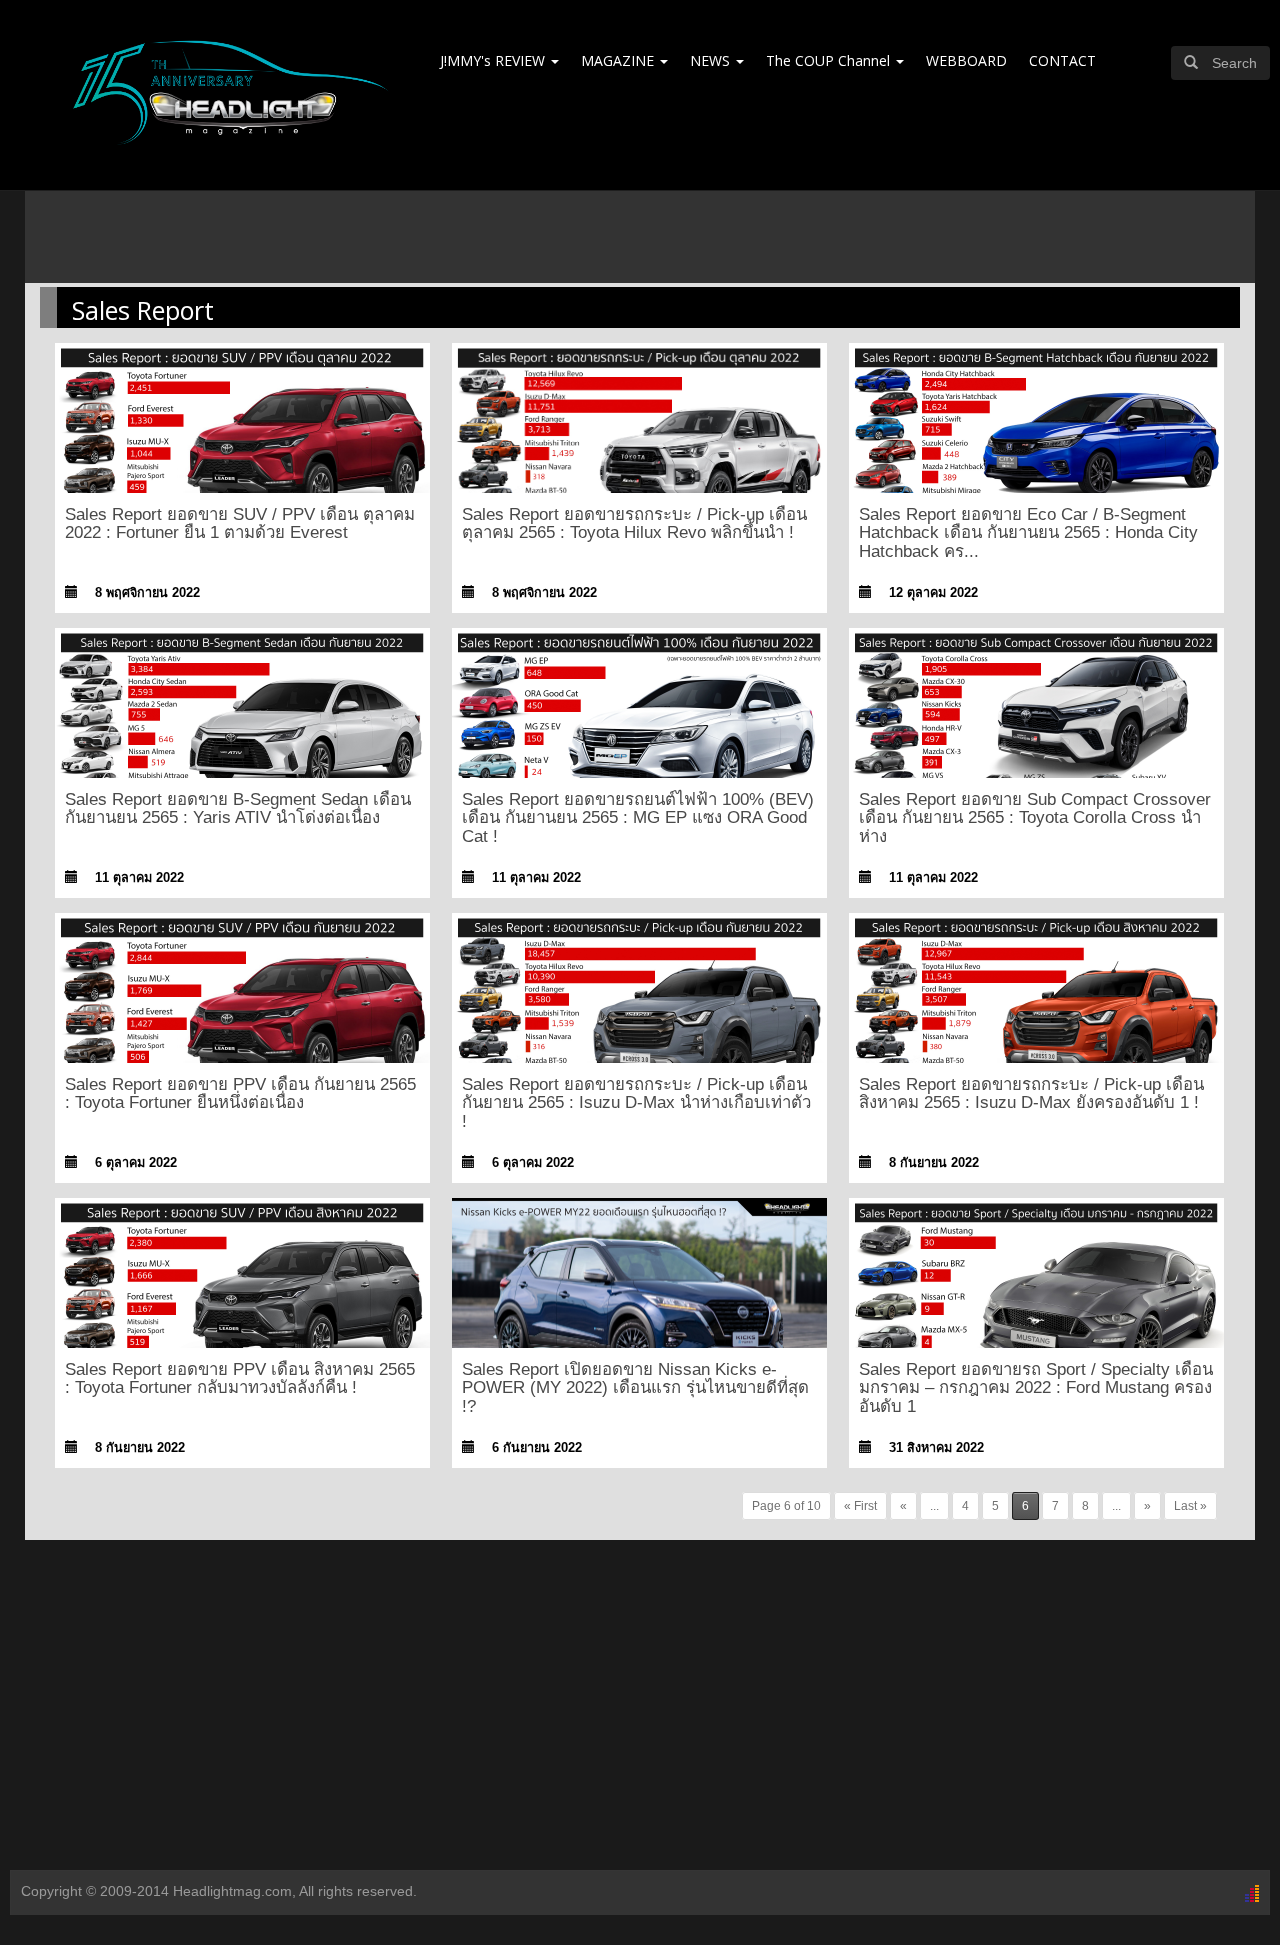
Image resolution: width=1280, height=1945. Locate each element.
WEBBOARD (966, 60)
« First (860, 1506)
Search (1234, 63)
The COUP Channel (830, 60)
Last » (1190, 1506)
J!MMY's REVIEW (494, 60)
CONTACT (1062, 60)
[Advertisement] (640, 1710)
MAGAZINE (619, 60)
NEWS (712, 60)
